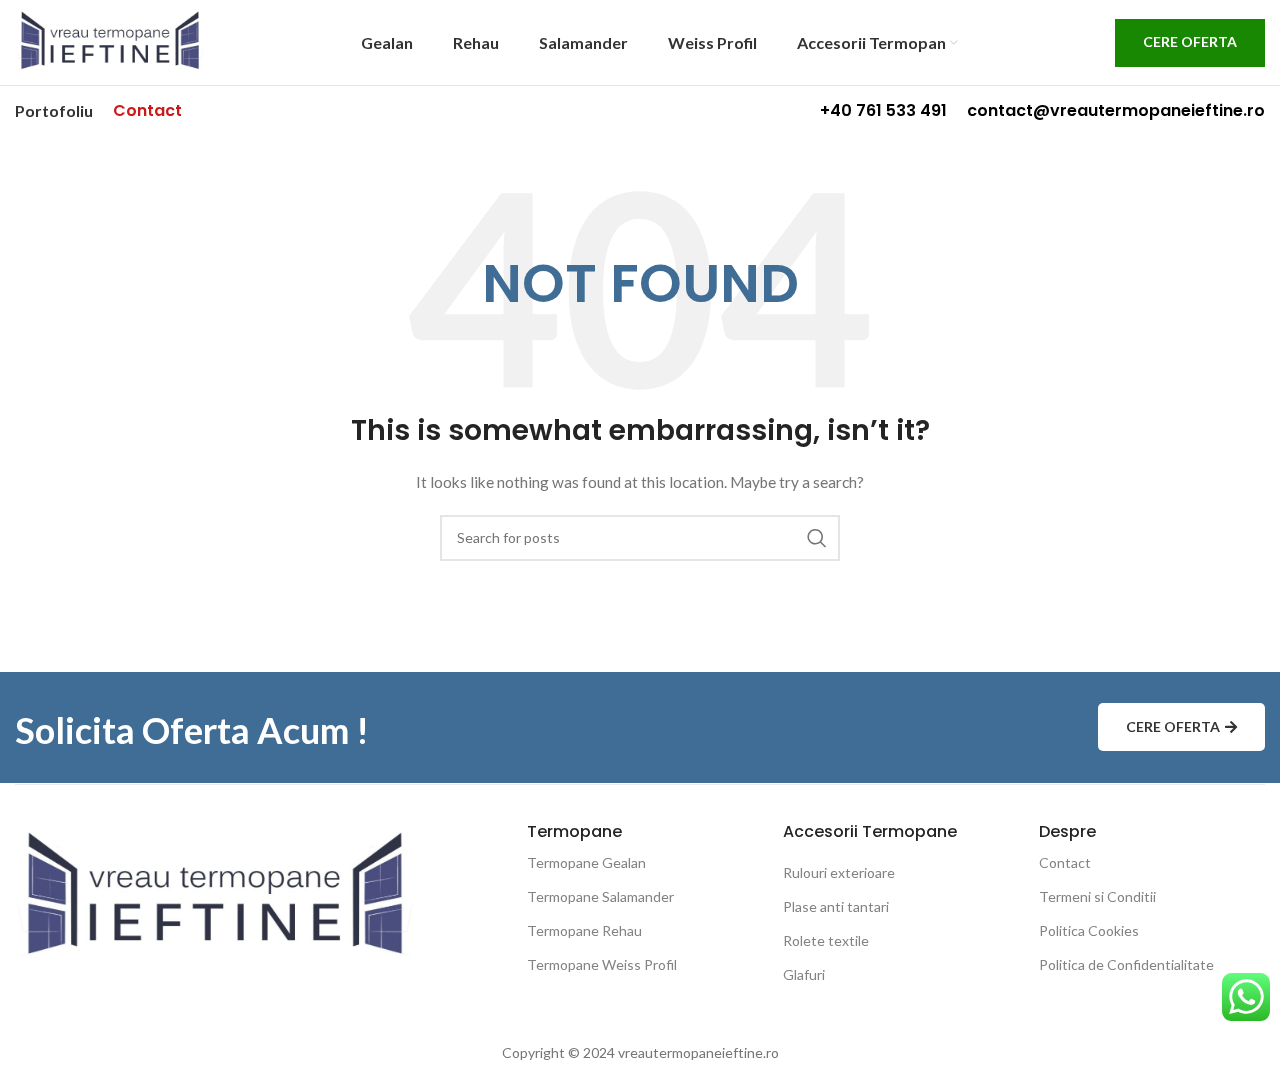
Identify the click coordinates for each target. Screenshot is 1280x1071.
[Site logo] (110, 40)
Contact (1065, 862)
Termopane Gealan (586, 862)
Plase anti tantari (836, 906)
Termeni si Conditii (1097, 896)
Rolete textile (826, 940)
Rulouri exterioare (839, 872)
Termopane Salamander (600, 896)
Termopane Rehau (584, 930)
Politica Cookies (1089, 930)
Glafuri (804, 974)
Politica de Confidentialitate (1126, 964)
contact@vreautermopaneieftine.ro (1116, 110)
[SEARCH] (817, 538)
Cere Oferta (1190, 41)
